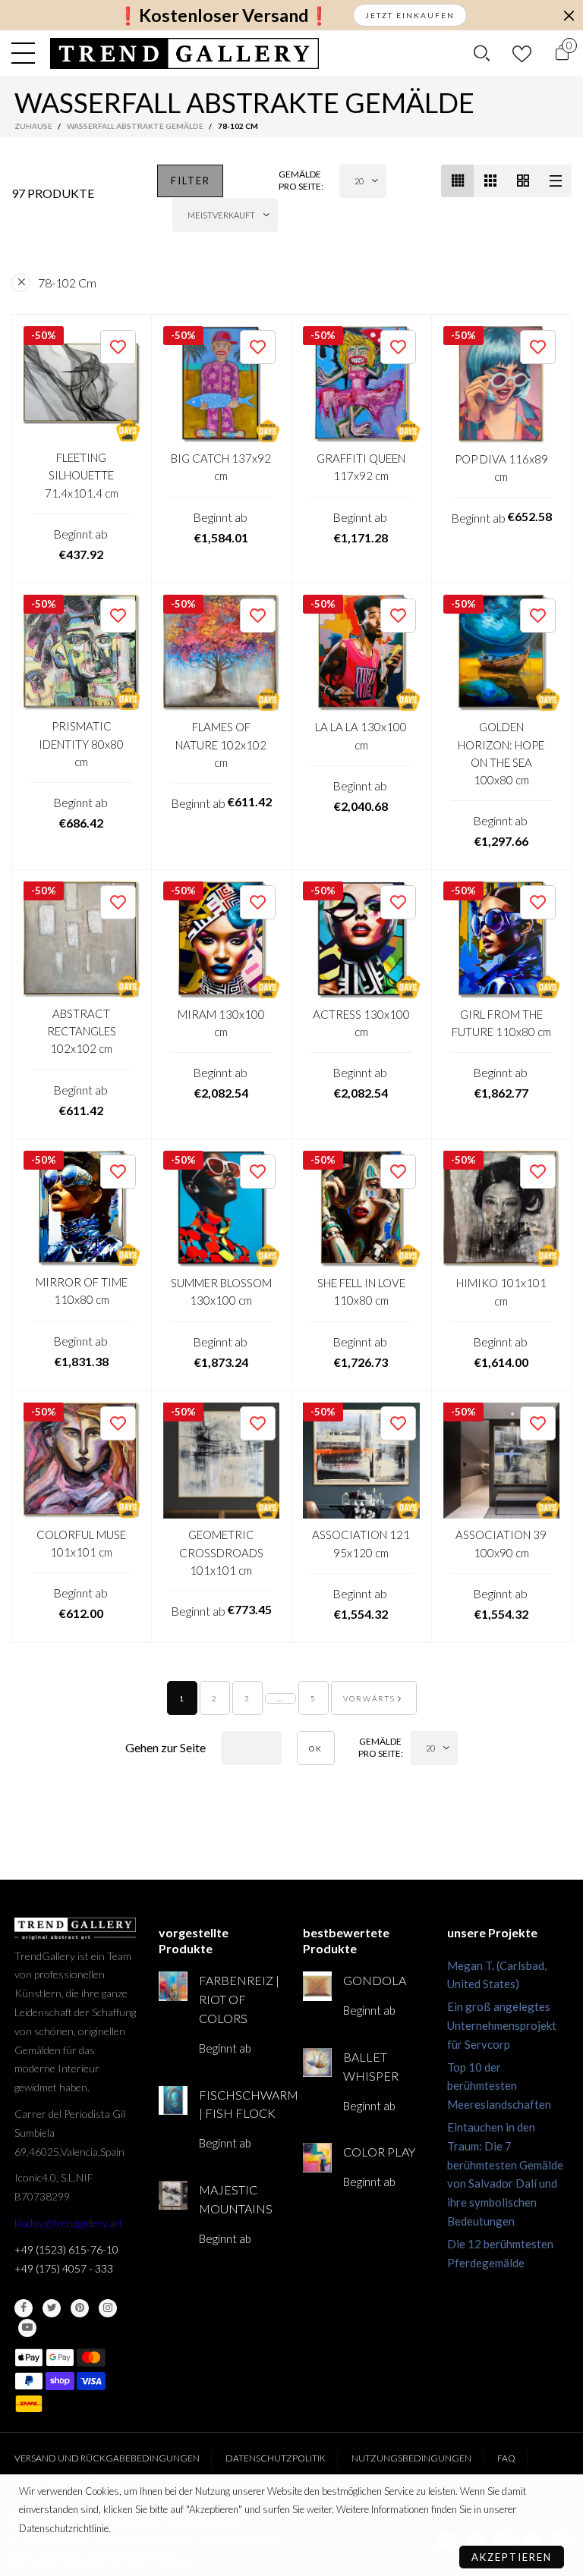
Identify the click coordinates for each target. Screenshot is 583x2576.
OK (316, 1748)
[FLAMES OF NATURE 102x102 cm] (222, 653)
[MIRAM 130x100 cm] (222, 940)
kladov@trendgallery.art (69, 2223)
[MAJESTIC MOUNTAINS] (173, 2195)
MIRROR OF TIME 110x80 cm (82, 1291)
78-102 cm (67, 283)
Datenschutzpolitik (276, 2458)
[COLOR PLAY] (317, 2157)
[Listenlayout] (555, 181)
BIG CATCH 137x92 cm (221, 467)
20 (359, 181)
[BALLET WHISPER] (317, 2062)
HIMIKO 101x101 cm (501, 1291)
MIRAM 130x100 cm (221, 1023)
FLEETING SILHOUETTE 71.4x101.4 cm (82, 475)
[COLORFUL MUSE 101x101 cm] (82, 1461)
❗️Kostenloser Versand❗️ (224, 16)
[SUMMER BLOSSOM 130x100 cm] (222, 1209)
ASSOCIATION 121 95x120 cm (361, 1543)
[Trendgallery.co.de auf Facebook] (24, 2308)
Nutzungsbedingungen (411, 2458)
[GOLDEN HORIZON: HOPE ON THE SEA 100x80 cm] (502, 653)
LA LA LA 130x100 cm (361, 735)
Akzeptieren (512, 2557)
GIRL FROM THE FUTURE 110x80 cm (501, 1023)
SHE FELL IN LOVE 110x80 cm (361, 1291)
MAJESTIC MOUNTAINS (236, 2199)
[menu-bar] (27, 53)
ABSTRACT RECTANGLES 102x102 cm (82, 1031)
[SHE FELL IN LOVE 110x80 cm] (361, 1209)
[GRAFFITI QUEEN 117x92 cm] (361, 385)
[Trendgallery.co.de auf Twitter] (52, 2308)
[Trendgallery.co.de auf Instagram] (108, 2308)
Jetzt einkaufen (410, 15)
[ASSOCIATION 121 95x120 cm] (361, 1461)
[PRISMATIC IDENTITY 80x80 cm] (82, 653)
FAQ (506, 2458)
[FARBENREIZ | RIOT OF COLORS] (173, 1986)
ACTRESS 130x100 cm (361, 1023)
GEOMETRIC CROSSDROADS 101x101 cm (221, 1552)
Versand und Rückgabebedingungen (107, 2458)
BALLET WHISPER (371, 2066)
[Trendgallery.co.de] (185, 53)
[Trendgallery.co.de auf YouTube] (27, 2328)
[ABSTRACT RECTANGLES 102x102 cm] (82, 939)
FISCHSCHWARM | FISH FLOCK (240, 2104)
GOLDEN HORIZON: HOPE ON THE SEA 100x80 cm (501, 753)
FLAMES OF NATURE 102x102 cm (221, 745)
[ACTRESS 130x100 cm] (361, 940)
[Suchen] (482, 53)
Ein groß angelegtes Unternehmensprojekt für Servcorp (502, 2025)
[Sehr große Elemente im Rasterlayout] (523, 181)
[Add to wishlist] (118, 347)
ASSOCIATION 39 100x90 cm (501, 1543)
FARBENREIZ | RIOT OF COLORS (239, 1999)
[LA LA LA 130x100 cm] (361, 653)
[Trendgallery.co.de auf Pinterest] (80, 2308)
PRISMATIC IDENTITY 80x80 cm (81, 744)
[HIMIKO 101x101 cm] (502, 1209)
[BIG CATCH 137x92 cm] (222, 385)
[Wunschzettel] (522, 53)
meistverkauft (221, 215)
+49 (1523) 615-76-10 (66, 2249)
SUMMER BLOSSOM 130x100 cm (221, 1291)
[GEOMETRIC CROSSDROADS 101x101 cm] (222, 1461)
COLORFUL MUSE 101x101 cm (81, 1543)
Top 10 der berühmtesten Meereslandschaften (499, 2086)
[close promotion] (569, 15)
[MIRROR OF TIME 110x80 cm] (82, 1209)
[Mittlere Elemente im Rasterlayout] (457, 181)
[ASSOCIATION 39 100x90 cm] (502, 1461)
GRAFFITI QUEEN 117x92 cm (361, 467)
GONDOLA (375, 1980)
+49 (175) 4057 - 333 (64, 2268)
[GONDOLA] (317, 1986)
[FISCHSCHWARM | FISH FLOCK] (173, 2100)
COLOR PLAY (379, 2152)
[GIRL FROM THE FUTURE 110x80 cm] (502, 940)
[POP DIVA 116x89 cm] (502, 385)
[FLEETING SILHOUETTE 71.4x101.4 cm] (82, 384)
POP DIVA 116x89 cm (501, 468)
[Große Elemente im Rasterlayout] (490, 181)
